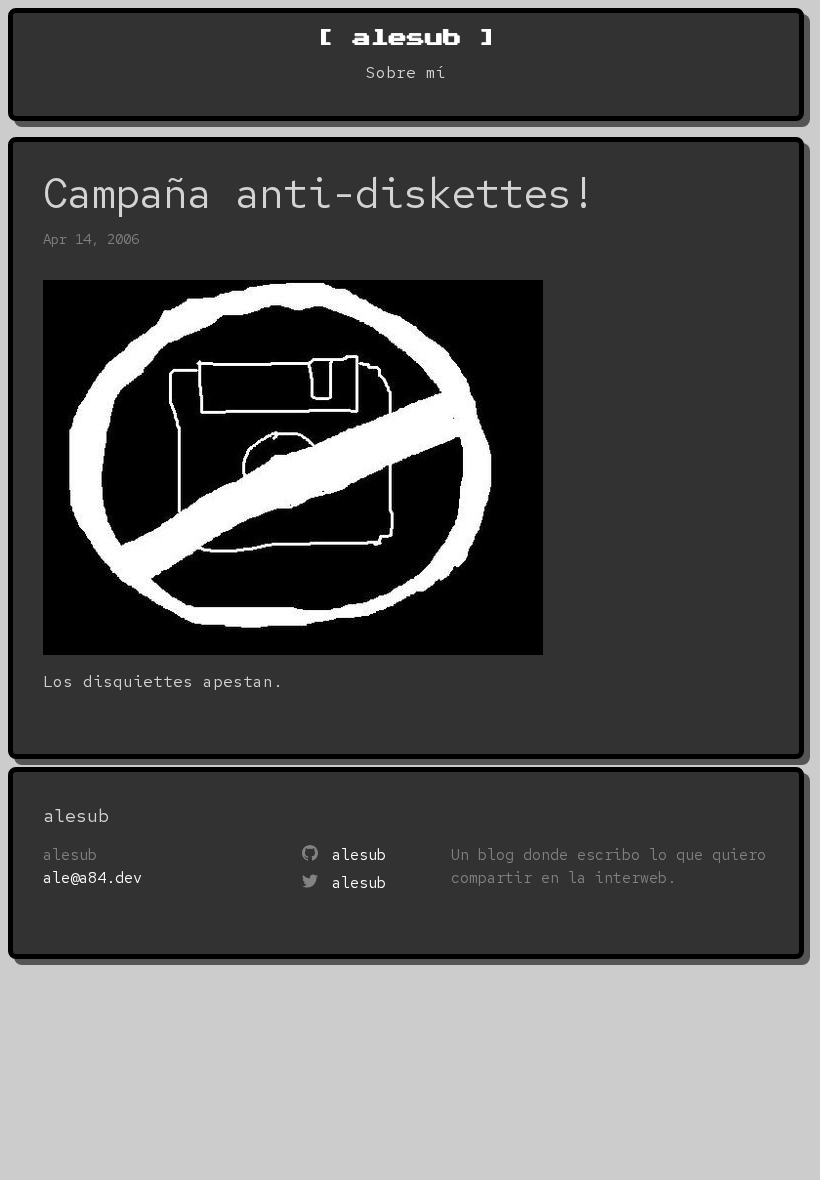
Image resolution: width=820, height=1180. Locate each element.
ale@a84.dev (92, 878)
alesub (406, 37)
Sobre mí (406, 72)
